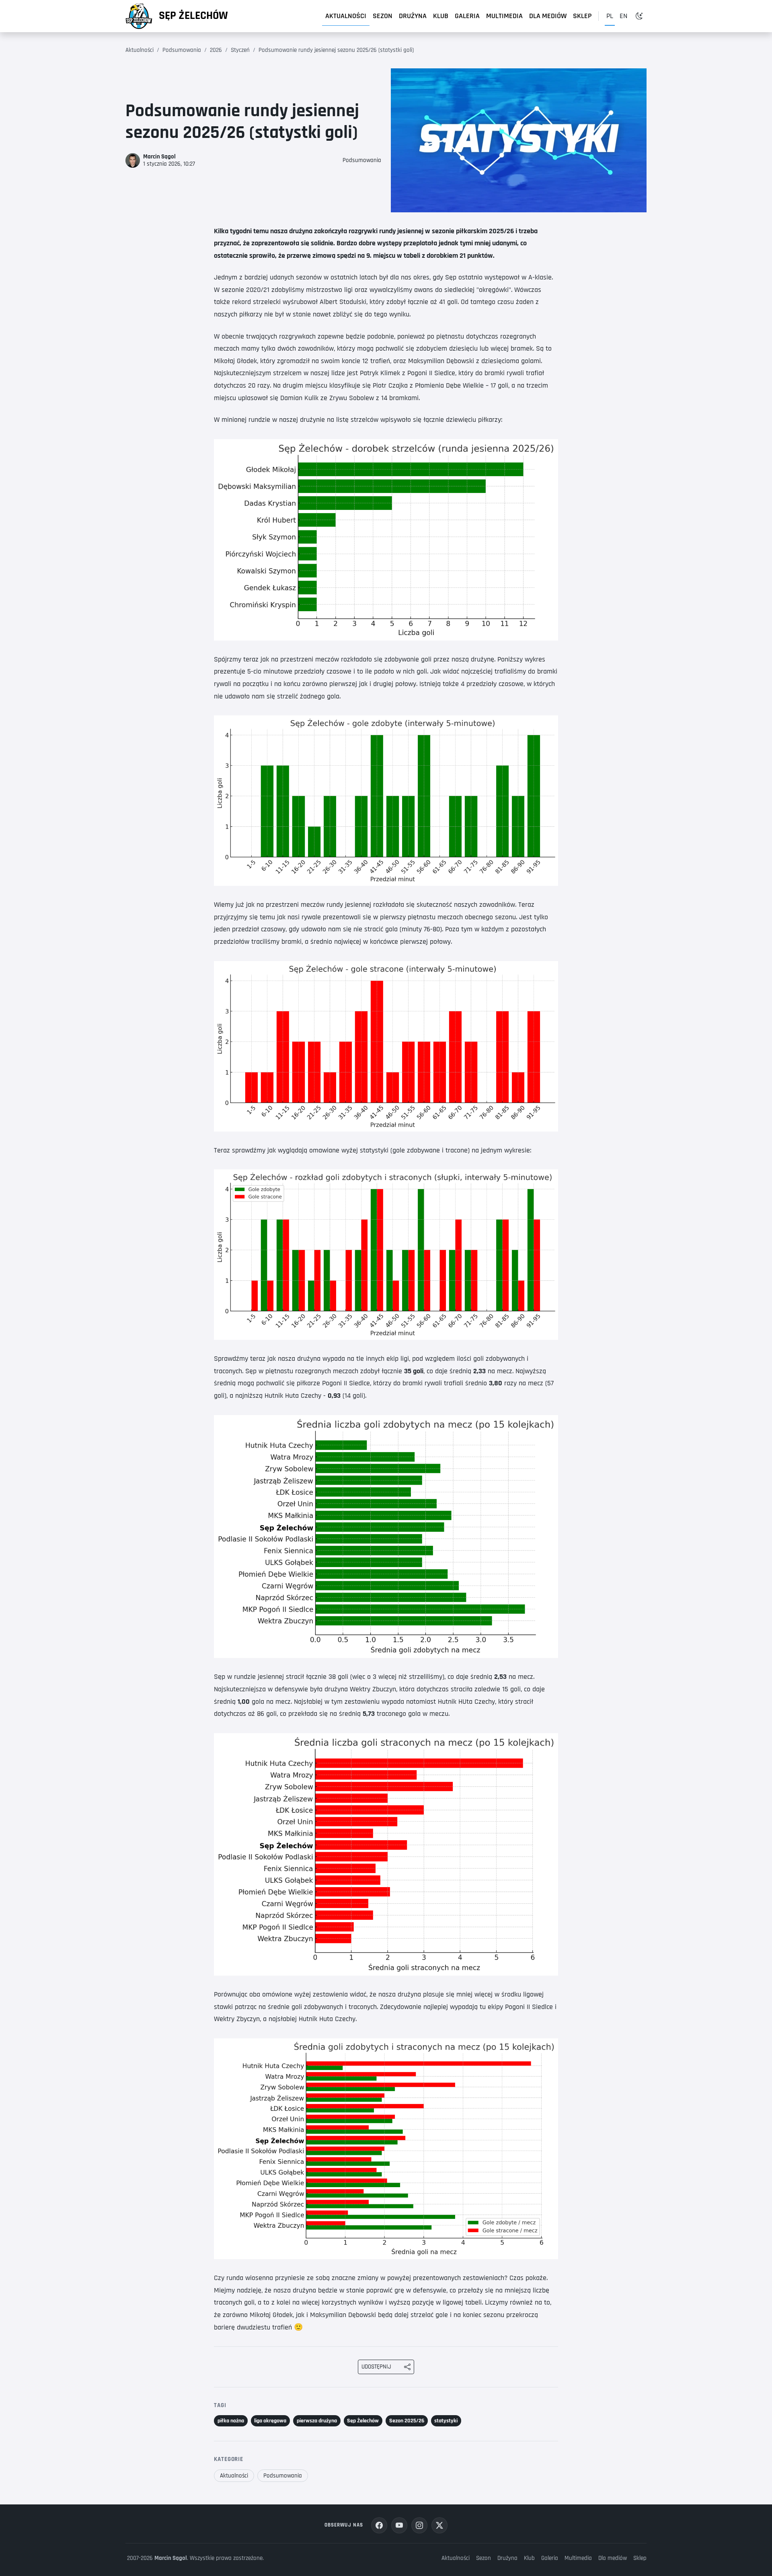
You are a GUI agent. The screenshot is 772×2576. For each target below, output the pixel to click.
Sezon (383, 16)
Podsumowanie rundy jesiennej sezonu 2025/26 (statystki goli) (336, 50)
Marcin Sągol (171, 2558)
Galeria (467, 16)
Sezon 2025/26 (407, 2421)
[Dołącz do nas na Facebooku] (379, 2525)
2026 (216, 50)
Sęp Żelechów (193, 16)
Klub (441, 16)
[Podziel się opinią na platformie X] (439, 2525)
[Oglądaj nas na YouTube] (399, 2525)
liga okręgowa (270, 2421)
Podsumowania (182, 50)
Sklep (582, 16)
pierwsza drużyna (317, 2421)
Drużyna (413, 16)
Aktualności (346, 16)
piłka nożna (231, 2421)
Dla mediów (548, 16)
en (623, 16)
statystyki (446, 2421)
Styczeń (240, 50)
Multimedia (504, 16)
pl (610, 16)
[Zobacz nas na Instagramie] (419, 2525)
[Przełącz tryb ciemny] (639, 16)
